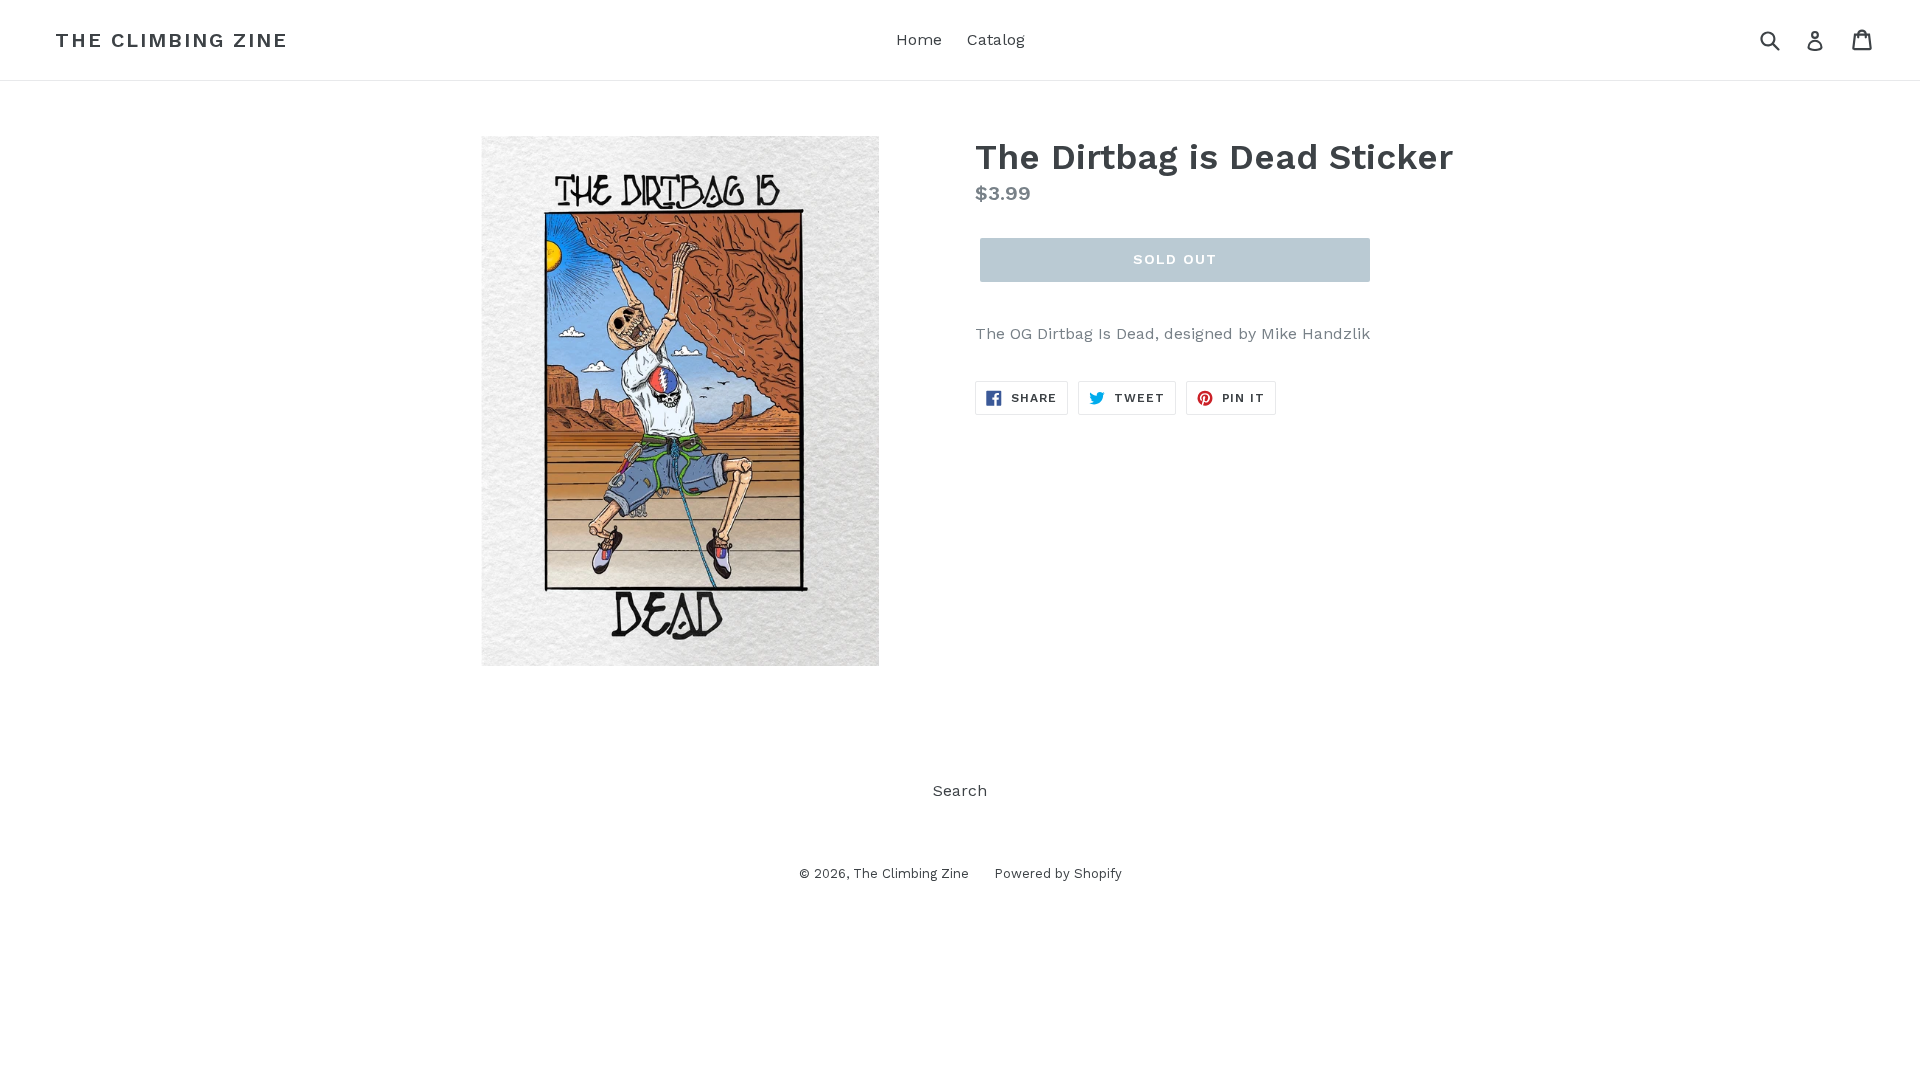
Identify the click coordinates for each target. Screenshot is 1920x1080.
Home (919, 39)
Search (960, 790)
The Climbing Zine (171, 40)
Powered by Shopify (1058, 873)
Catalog (996, 39)
